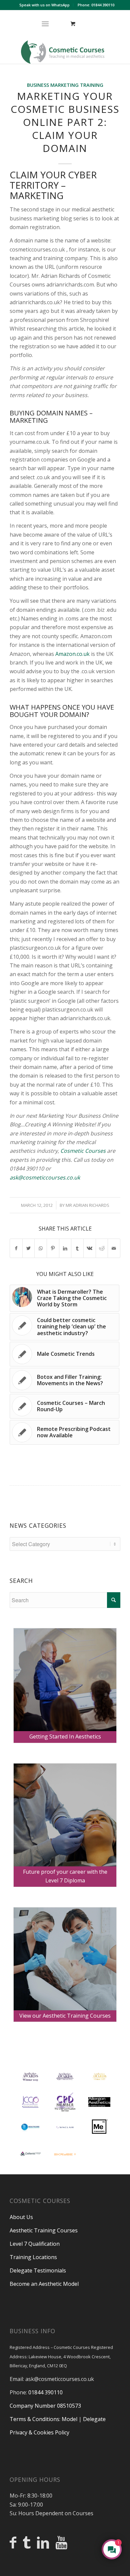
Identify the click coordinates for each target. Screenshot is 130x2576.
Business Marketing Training (65, 85)
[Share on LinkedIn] (65, 1248)
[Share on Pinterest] (53, 1248)
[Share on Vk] (90, 1248)
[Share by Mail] (114, 1248)
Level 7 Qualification (35, 2244)
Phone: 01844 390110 (96, 5)
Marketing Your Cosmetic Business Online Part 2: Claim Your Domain (65, 122)
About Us (21, 2217)
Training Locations (33, 2257)
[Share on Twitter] (29, 1248)
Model (69, 2419)
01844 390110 (45, 2392)
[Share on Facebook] (16, 1248)
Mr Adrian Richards (87, 1205)
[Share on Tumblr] (77, 1248)
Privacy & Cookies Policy (39, 2432)
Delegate (94, 2419)
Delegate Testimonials (38, 2270)
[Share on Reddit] (102, 1248)
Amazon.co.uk (72, 654)
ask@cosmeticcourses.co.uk (45, 1177)
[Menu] (45, 24)
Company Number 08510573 (45, 2406)
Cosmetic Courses (83, 1151)
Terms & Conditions (34, 2419)
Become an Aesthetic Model (44, 2284)
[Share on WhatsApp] (41, 1248)
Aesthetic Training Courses (44, 2230)
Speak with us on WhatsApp (44, 5)
